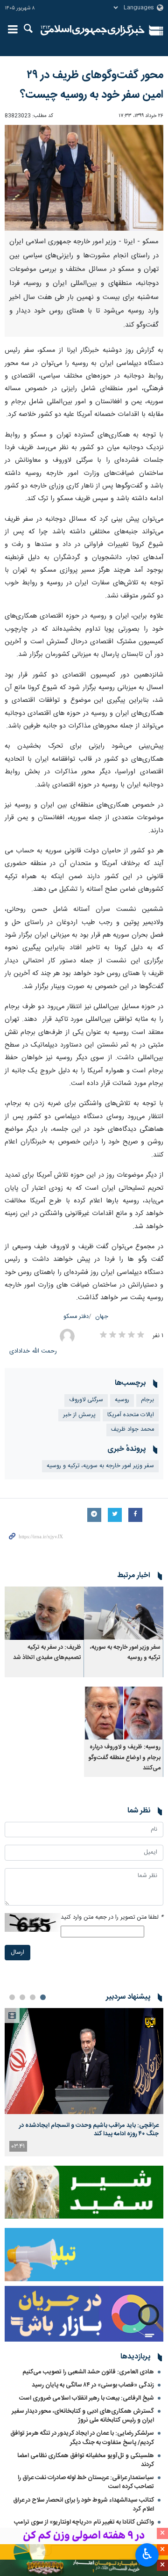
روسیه (122, 1400)
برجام (147, 1400)
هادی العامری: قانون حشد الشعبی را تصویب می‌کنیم (88, 2372)
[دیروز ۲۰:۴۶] (84, 2061)
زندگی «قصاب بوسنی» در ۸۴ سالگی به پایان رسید (93, 2385)
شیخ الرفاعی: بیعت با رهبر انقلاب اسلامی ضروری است (87, 2398)
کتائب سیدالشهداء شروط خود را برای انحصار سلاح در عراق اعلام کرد (84, 2505)
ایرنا (93, 30)
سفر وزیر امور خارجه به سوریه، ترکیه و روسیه (100, 1466)
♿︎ (147, 2554)
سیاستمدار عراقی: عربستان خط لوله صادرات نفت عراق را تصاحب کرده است (86, 2482)
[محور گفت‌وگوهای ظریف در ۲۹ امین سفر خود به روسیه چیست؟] (84, 178)
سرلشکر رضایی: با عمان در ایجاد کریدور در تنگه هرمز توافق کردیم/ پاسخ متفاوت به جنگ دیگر (82, 2438)
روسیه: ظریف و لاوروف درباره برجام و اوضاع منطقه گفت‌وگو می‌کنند (124, 1758)
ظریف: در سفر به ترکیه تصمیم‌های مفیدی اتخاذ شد (47, 1653)
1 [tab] (43, 1997)
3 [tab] (22, 1997)
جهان (102, 1317)
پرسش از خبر (79, 1415)
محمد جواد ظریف (133, 1430)
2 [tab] (33, 1997)
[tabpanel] (84, 2082)
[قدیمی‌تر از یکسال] (124, 1613)
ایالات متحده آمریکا (131, 1415)
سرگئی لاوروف (86, 1400)
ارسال (17, 1953)
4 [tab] (12, 1997)
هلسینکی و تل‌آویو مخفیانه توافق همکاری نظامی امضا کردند (86, 2460)
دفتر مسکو (76, 1317)
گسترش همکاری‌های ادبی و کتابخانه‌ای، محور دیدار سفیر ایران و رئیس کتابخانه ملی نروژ (83, 2416)
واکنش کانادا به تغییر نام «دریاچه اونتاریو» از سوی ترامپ (84, 2522)
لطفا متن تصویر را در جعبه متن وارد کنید (112, 1917)
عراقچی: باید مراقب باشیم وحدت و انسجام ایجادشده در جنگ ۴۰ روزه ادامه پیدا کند (89, 2130)
